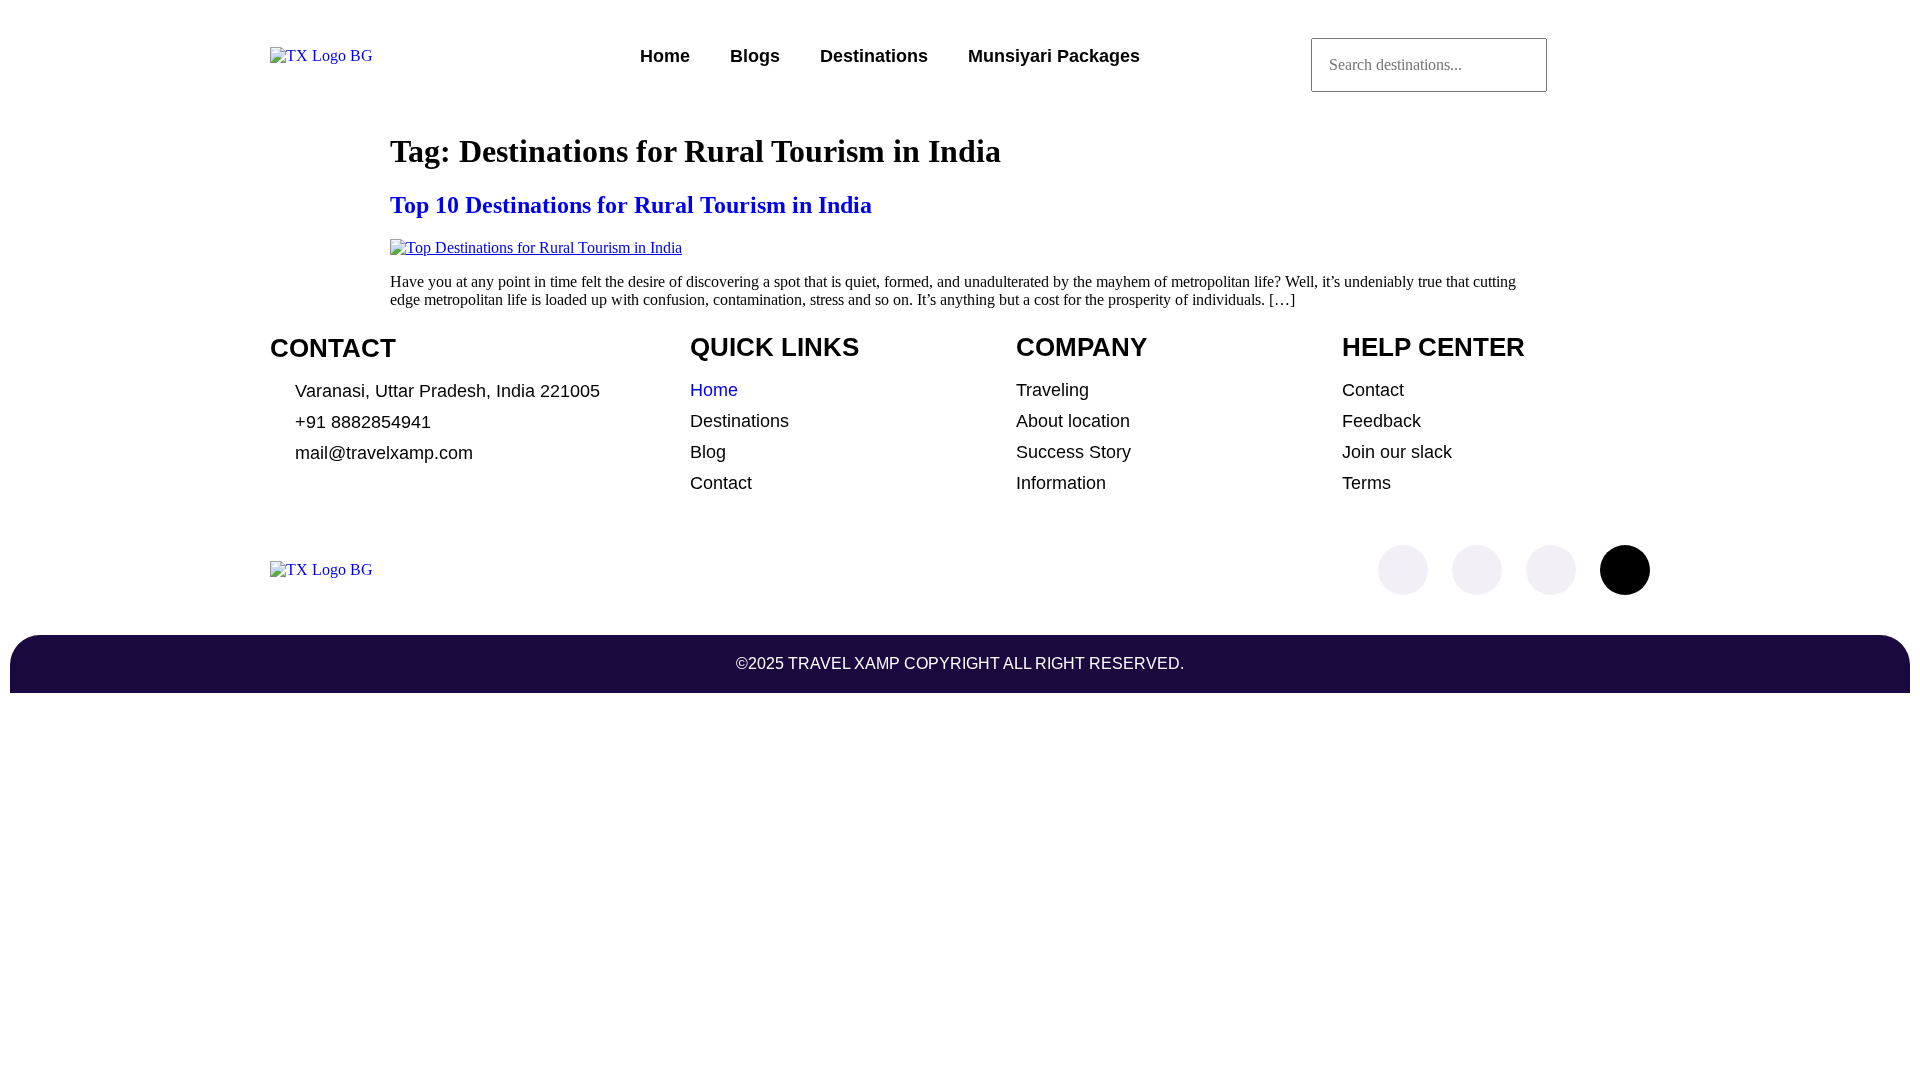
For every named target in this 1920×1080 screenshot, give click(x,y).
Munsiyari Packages (1054, 56)
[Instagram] (1477, 570)
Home (665, 56)
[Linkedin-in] (1551, 570)
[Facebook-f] (1403, 570)
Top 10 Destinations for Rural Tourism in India (631, 205)
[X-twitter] (1625, 570)
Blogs (755, 56)
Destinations (874, 56)
